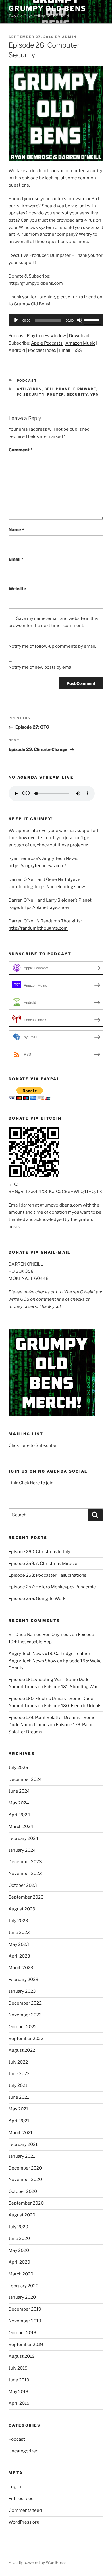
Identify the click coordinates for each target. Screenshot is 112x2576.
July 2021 (18, 2085)
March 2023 (21, 1968)
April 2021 (19, 2121)
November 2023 (25, 1874)
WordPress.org (24, 2522)
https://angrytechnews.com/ (37, 866)
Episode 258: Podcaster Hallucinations (48, 1575)
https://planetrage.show (45, 907)
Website (17, 589)
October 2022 (23, 2027)
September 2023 (26, 1897)
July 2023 (18, 1921)
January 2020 (22, 2297)
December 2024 (25, 1779)
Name (16, 530)
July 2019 (18, 2368)
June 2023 (19, 1933)
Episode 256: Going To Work (37, 1599)
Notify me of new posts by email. (41, 667)
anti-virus (29, 389)
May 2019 (19, 2392)
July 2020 (18, 2227)
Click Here (19, 1445)
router (56, 394)
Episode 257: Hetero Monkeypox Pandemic (52, 1587)
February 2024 (24, 1838)
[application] (56, 320)
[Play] (16, 320)
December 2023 (25, 1862)
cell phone (58, 389)
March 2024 (21, 1827)
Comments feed (25, 2510)
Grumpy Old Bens (47, 8)
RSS (78, 350)
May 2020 (19, 2250)
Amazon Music (80, 343)
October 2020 (23, 2191)
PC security (31, 394)
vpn (95, 394)
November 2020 (25, 2180)
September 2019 (26, 2345)
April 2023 (19, 1956)
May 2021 (18, 2109)
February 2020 (24, 2286)
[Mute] (80, 320)
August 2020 (22, 2215)
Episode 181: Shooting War (71, 1687)
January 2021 (22, 2156)
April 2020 (19, 2262)
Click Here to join (36, 1483)
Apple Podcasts (47, 343)
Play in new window (46, 336)
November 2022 (25, 2015)
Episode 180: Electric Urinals (73, 1706)
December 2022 (25, 2003)
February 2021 (23, 2144)
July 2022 (18, 2062)
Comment (21, 450)
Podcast (27, 381)
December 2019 (25, 2309)
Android (17, 350)
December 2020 (25, 2168)
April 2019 (19, 2403)
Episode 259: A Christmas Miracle (43, 1564)
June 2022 (19, 2074)
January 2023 (22, 1991)
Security (77, 394)
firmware (85, 389)
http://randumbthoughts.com (38, 928)
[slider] (92, 320)
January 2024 (22, 1850)
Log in (15, 2487)
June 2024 (19, 1791)
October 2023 (23, 1885)
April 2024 (19, 1815)
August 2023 (22, 1909)
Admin (69, 37)
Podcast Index (42, 350)
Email (65, 350)
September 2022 (26, 2039)
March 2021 (21, 2133)
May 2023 (19, 1944)
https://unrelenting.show (60, 887)
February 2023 (24, 1980)
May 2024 (19, 1803)
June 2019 (19, 2380)
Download (79, 336)
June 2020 (19, 2239)
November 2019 (25, 2321)
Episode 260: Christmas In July (39, 1552)
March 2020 (21, 2274)
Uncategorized (24, 2451)
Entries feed (21, 2499)
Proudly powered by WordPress (37, 2562)
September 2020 (26, 2203)
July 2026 (18, 1768)
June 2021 (19, 2097)
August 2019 (22, 2356)
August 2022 (22, 2050)
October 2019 (23, 2333)
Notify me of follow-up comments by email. (52, 646)
